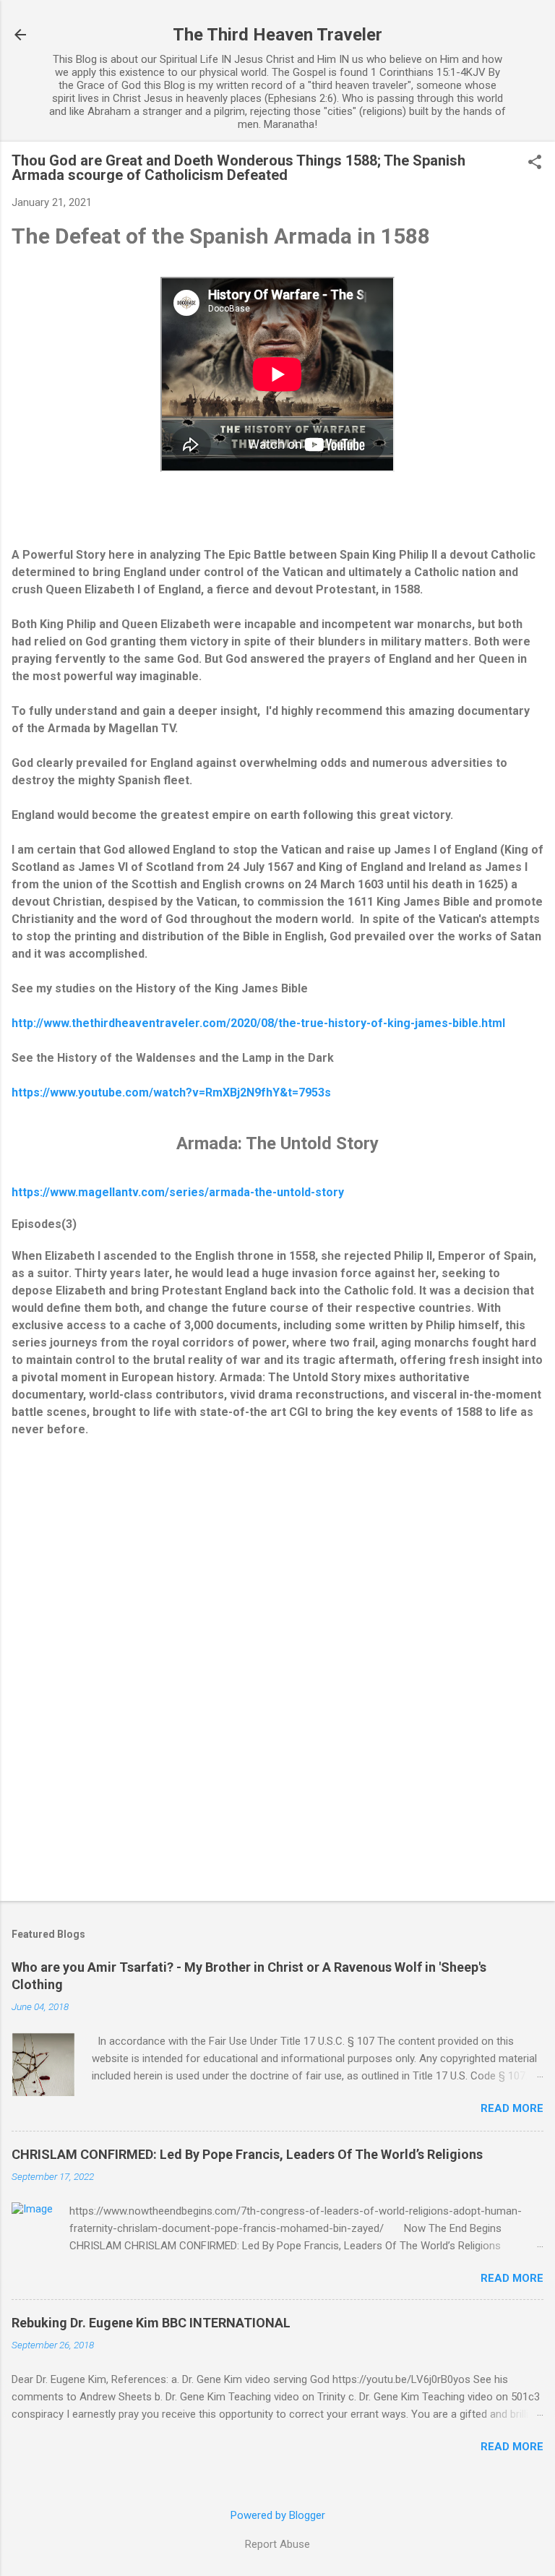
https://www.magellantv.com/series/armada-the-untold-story (178, 1192)
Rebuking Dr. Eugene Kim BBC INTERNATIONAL (151, 2323)
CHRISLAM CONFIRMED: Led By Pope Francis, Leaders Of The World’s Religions (247, 2154)
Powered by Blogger (278, 2515)
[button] (535, 163)
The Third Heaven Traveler (277, 35)
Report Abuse (277, 2544)
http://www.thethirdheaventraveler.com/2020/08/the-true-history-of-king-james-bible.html (258, 1023)
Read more (512, 2108)
